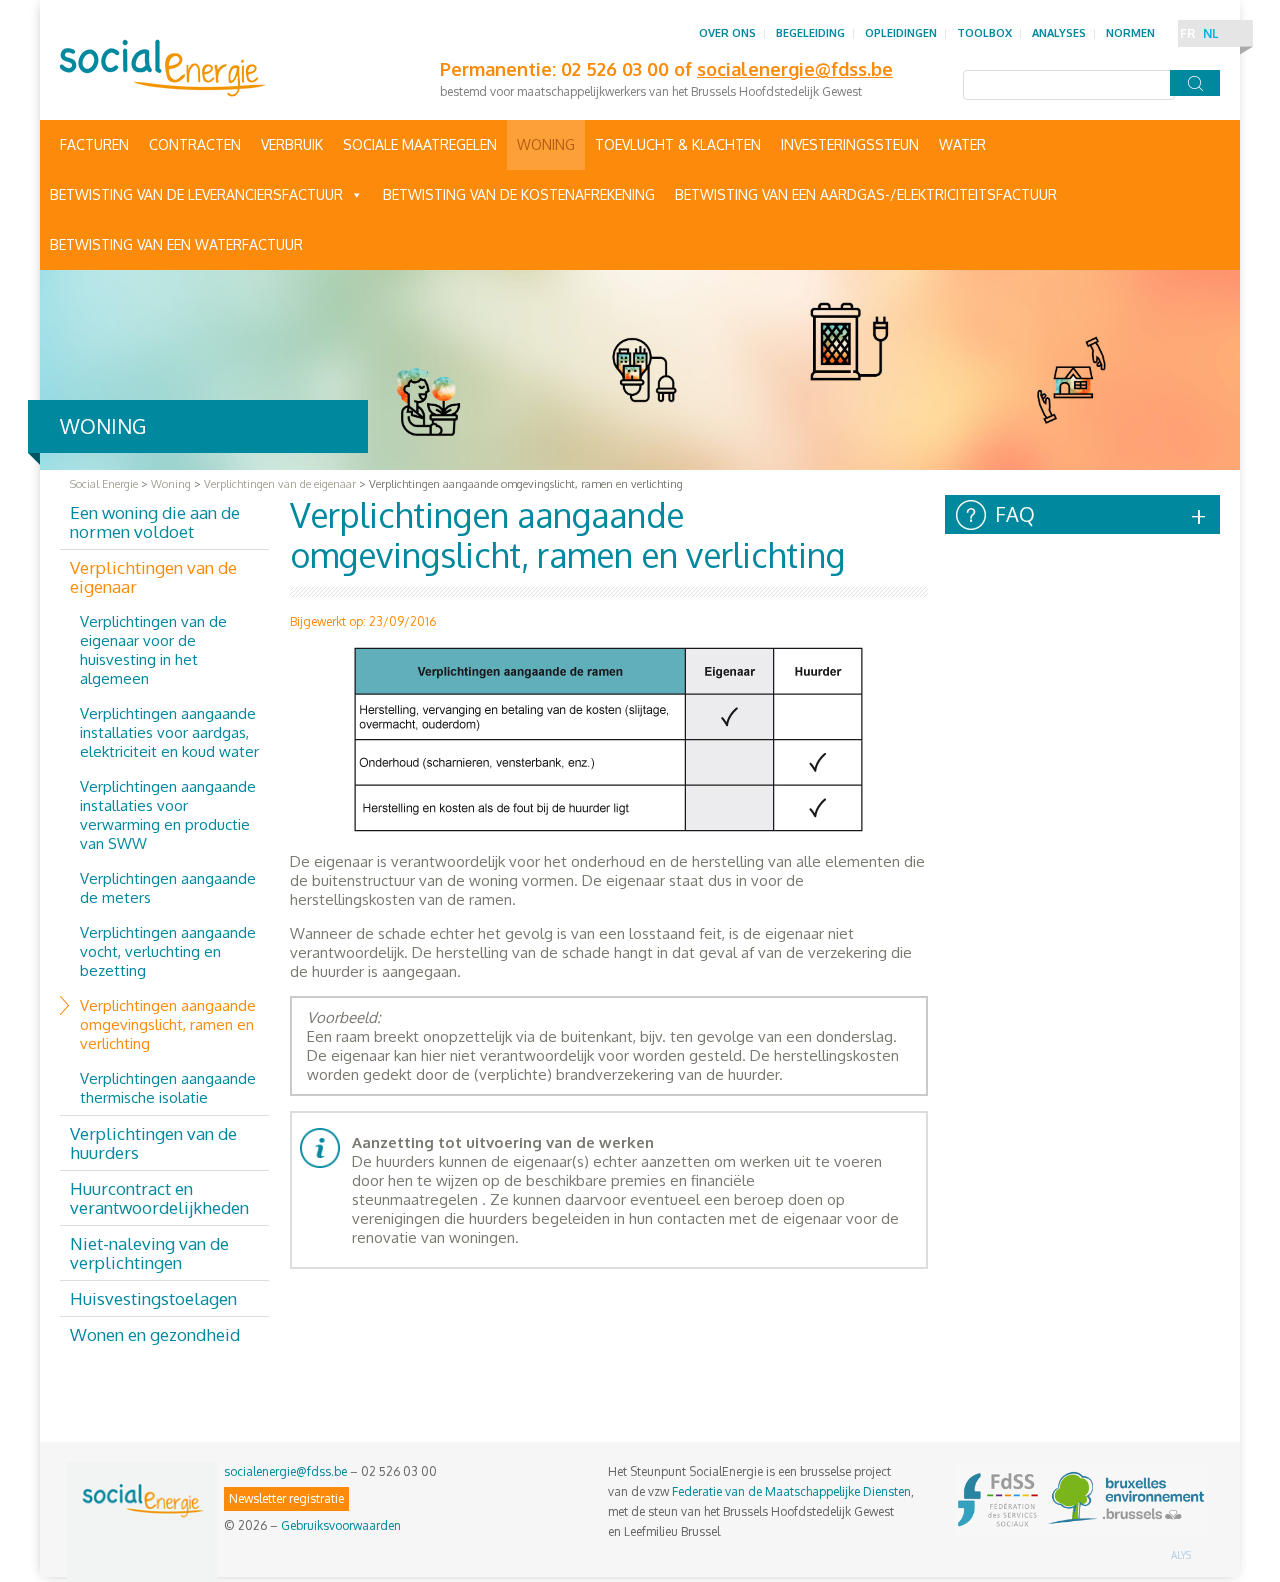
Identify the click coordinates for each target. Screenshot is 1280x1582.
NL (1210, 33)
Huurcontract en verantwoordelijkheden (159, 1198)
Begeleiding (810, 33)
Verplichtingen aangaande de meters (168, 888)
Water (962, 144)
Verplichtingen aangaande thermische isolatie (168, 1088)
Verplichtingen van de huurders (153, 1143)
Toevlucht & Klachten (678, 144)
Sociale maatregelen (420, 144)
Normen (1130, 33)
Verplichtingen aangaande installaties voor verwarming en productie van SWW (168, 815)
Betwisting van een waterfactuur (176, 244)
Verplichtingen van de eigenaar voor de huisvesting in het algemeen (153, 650)
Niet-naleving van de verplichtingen (149, 1253)
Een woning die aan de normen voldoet (155, 522)
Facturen (94, 144)
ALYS (1181, 1555)
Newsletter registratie (286, 1498)
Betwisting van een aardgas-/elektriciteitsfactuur (866, 194)
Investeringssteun (850, 144)
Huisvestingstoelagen (153, 1298)
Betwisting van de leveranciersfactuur (196, 194)
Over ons (727, 33)
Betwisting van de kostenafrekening (519, 194)
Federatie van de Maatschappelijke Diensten (791, 1491)
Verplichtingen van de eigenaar (153, 577)
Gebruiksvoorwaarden (341, 1525)
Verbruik (292, 144)
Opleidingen (901, 33)
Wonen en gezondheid (155, 1334)
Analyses (1059, 33)
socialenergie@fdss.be (285, 1471)
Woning (546, 144)
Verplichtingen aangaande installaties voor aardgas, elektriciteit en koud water (169, 732)
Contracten (195, 144)
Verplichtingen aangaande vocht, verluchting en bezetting (168, 951)
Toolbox (984, 33)
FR (1187, 33)
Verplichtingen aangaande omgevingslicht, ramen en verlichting (168, 1024)
